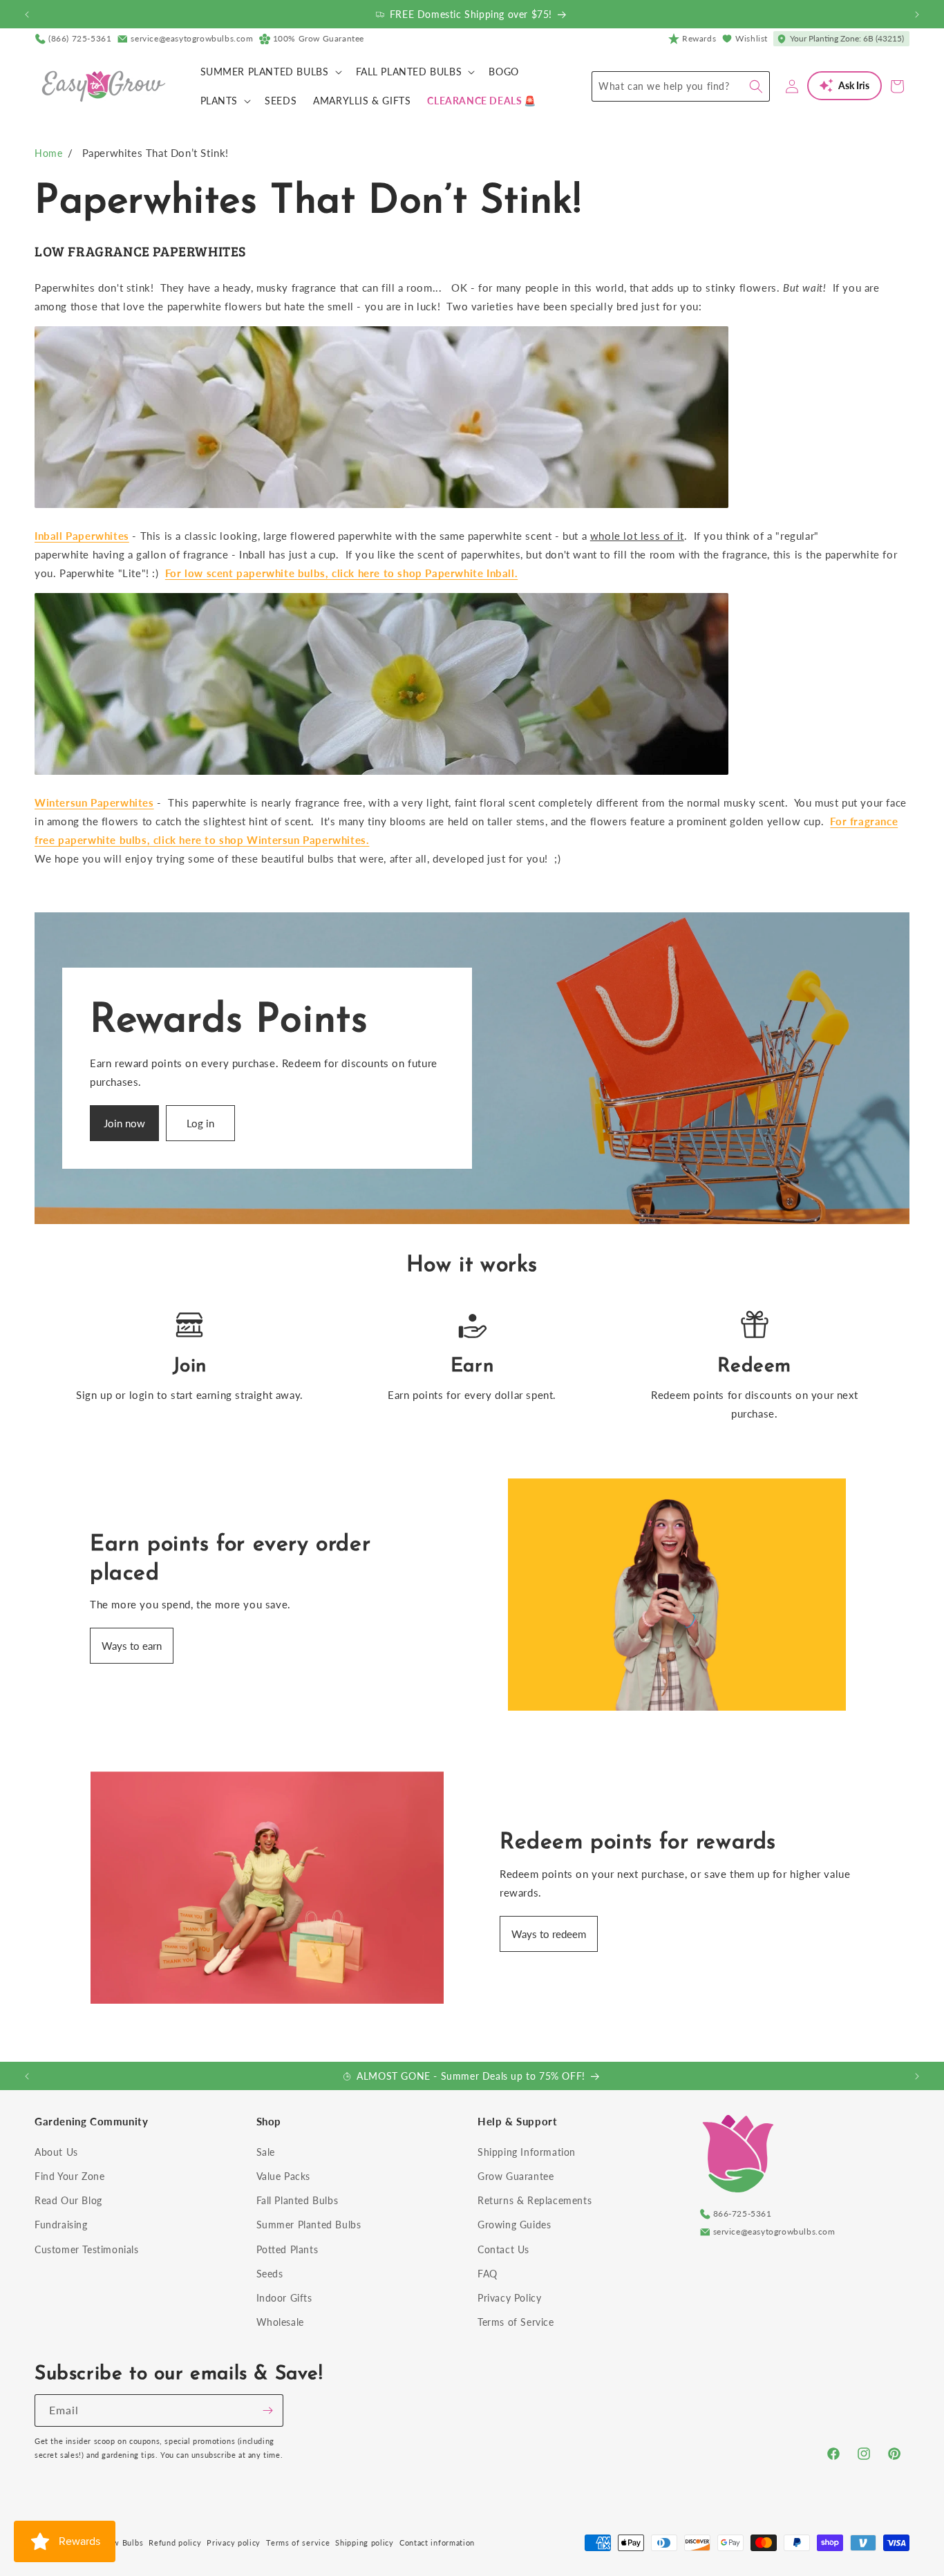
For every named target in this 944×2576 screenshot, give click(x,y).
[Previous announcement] (27, 15)
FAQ (488, 2274)
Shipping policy (365, 2542)
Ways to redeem (549, 1934)
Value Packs (284, 2176)
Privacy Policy (509, 2298)
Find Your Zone (69, 2176)
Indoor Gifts (284, 2298)
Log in (200, 1123)
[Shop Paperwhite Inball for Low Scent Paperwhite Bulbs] (381, 507)
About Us (56, 2152)
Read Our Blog (68, 2200)
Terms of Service (516, 2322)
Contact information (437, 2542)
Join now (124, 1123)
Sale (266, 2152)
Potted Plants (287, 2249)
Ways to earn (132, 1646)
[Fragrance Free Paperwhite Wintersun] (381, 773)
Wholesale (280, 2322)
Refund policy (175, 2542)
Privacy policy (234, 2542)
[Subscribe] (267, 2410)
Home (48, 153)
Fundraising (61, 2225)
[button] (270, 72)
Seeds (270, 2274)
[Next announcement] (917, 15)
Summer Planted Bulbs (309, 2225)
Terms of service (298, 2542)
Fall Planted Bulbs (298, 2200)
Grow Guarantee (516, 2176)
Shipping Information (527, 2152)
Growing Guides (514, 2225)
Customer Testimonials (87, 2249)
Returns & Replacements (535, 2200)
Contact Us (503, 2249)
